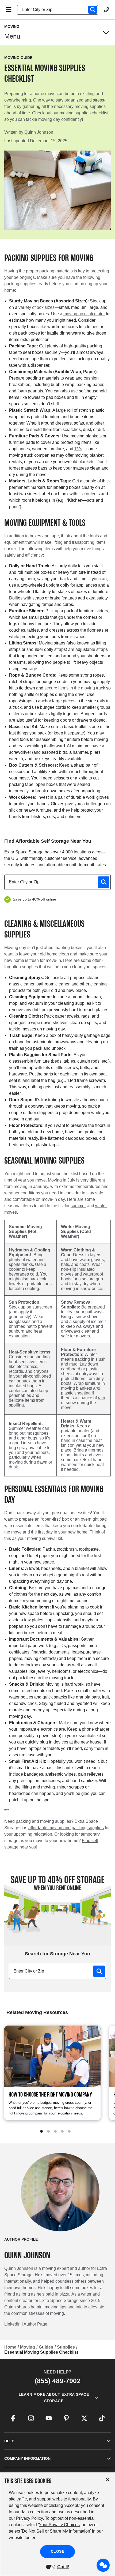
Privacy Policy (29, 2518)
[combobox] (60, 10)
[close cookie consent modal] (108, 2480)
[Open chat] (103, 2565)
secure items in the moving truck (75, 688)
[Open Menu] (9, 10)
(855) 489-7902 (58, 2381)
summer (78, 1206)
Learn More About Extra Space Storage (54, 2398)
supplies (66, 2347)
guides (46, 2347)
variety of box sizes (37, 307)
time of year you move (25, 1180)
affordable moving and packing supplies (66, 1828)
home (10, 2347)
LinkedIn (12, 2324)
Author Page (35, 2324)
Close (58, 2551)
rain (101, 1398)
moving (28, 2347)
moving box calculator (84, 314)
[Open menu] (106, 33)
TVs (78, 449)
